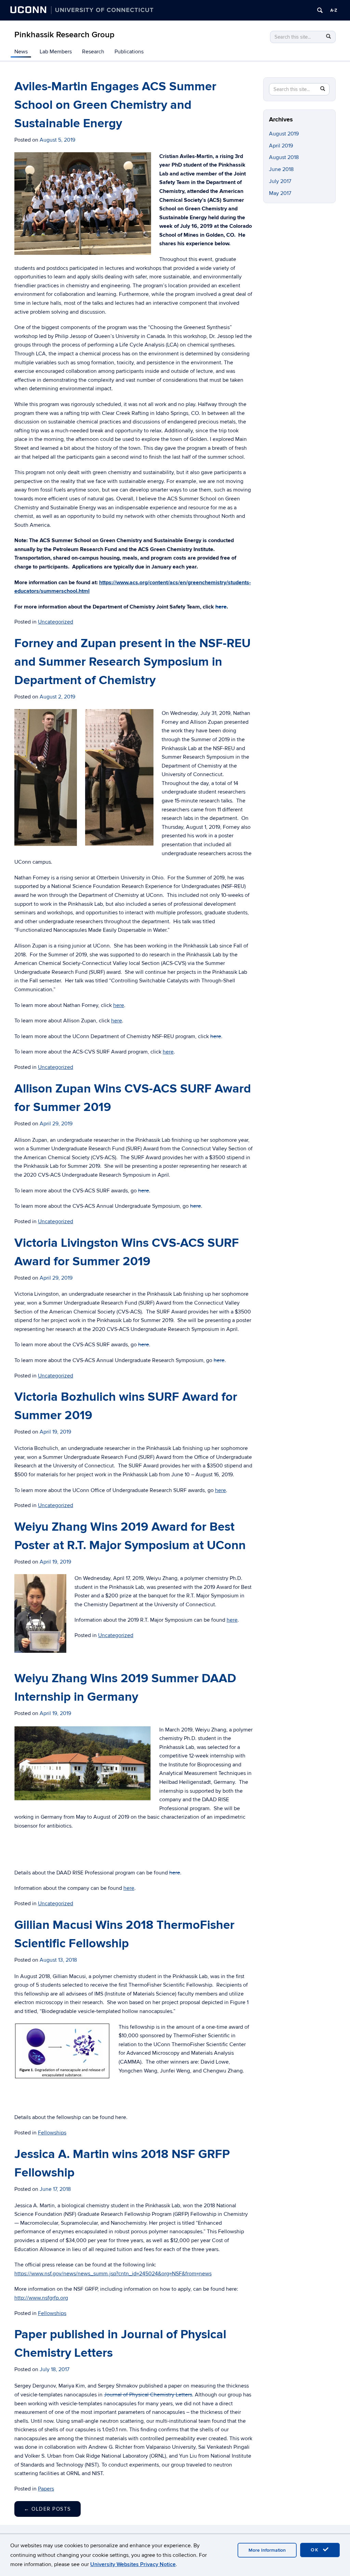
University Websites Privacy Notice (133, 2564)
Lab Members (56, 52)
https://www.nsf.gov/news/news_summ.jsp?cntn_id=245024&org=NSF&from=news (113, 2274)
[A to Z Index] (334, 10)
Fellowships (52, 2133)
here (221, 607)
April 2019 (281, 146)
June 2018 (281, 169)
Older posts (48, 2509)
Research (93, 52)
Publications (129, 52)
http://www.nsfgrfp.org (41, 2298)
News (21, 52)
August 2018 (284, 157)
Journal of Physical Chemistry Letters (148, 2395)
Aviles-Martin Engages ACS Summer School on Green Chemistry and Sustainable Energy (115, 105)
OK (316, 2550)
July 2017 (280, 181)
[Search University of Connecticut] (320, 10)
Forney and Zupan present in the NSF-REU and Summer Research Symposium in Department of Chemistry (132, 662)
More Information (267, 2550)
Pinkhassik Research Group (64, 35)
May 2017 (280, 193)
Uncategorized (56, 622)
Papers (46, 2489)
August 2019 (284, 134)
